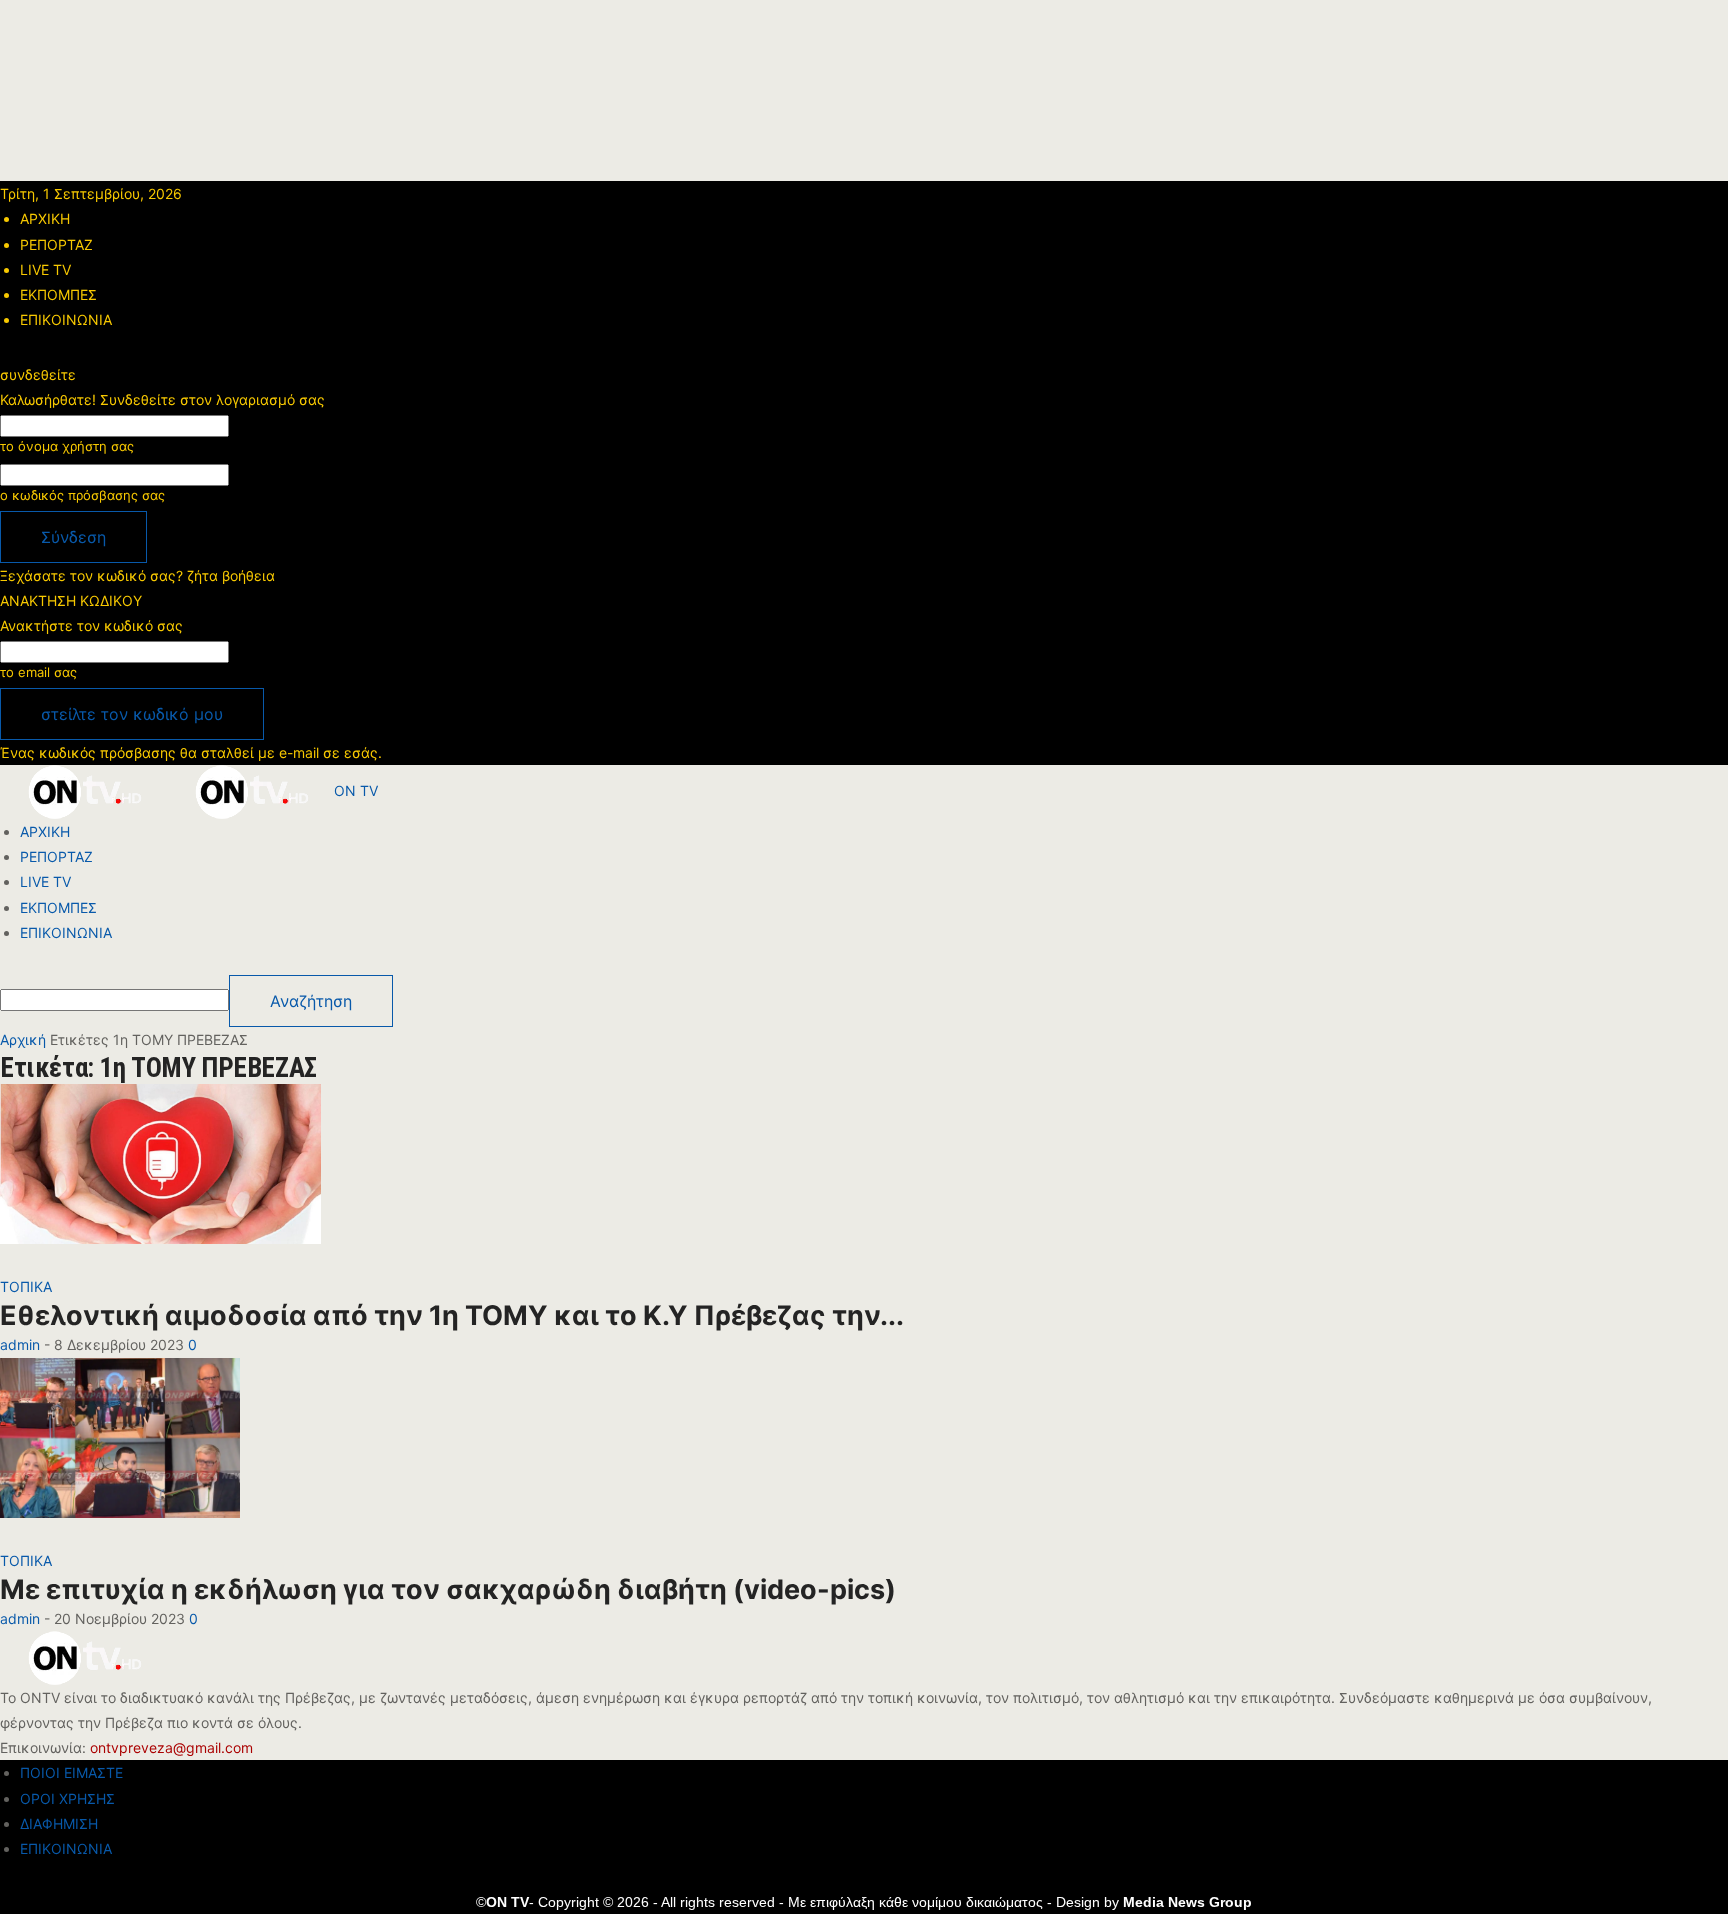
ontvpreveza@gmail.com (171, 1747)
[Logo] (83, 790)
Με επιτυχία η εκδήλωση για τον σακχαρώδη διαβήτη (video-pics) (448, 1589)
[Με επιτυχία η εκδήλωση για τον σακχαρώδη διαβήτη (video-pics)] (120, 1450)
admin (20, 1344)
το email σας (38, 672)
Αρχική (23, 1039)
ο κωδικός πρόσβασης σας (82, 495)
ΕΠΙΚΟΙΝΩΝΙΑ (66, 319)
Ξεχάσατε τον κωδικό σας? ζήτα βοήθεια (137, 575)
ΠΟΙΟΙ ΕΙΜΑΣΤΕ (71, 1772)
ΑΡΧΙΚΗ (45, 218)
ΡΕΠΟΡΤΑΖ (56, 244)
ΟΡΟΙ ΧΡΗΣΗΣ (67, 1798)
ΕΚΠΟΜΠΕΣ (58, 294)
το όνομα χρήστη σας (67, 446)
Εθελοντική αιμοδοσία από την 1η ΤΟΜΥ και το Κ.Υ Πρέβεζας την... (452, 1315)
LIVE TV (45, 269)
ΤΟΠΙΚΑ (26, 1286)
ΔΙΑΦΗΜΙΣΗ (59, 1823)
